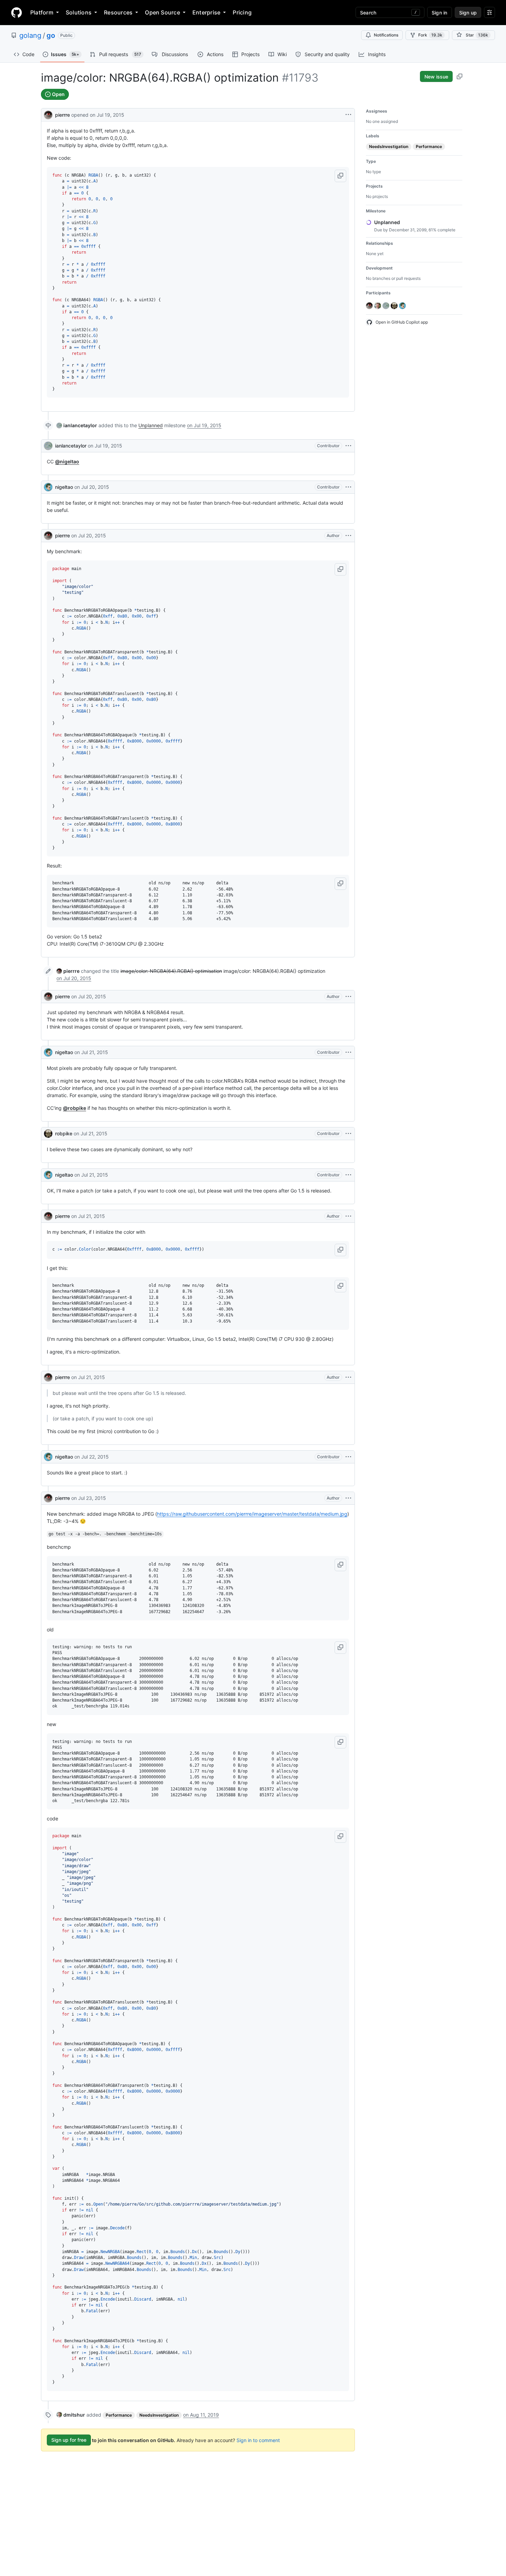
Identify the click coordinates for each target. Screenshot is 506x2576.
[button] (340, 176)
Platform (42, 12)
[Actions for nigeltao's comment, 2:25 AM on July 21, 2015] (348, 1052)
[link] (77, 425)
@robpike (75, 1108)
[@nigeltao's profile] (48, 487)
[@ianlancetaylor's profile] (48, 446)
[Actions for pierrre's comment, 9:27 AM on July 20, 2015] (348, 536)
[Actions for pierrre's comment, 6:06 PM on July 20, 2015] (348, 997)
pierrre (62, 115)
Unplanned (151, 425)
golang (30, 35)
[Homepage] (17, 12)
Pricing (242, 12)
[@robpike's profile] (48, 1134)
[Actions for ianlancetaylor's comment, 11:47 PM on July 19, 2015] (348, 446)
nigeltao (64, 487)
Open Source (162, 12)
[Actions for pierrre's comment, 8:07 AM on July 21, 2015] (348, 1216)
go (51, 35)
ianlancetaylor (71, 446)
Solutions (79, 12)
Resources (118, 12)
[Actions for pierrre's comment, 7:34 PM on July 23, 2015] (348, 1498)
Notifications (386, 35)
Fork (430, 35)
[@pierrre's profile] (48, 114)
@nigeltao (67, 461)
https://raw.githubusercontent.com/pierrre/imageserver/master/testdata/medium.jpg (252, 1514)
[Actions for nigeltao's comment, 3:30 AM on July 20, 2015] (348, 487)
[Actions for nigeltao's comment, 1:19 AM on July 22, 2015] (348, 1457)
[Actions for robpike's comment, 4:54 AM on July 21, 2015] (348, 1134)
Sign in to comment (258, 2440)
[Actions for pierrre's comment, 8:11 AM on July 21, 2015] (348, 1377)
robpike (64, 1133)
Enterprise (206, 12)
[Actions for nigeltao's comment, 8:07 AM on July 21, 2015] (348, 1175)
